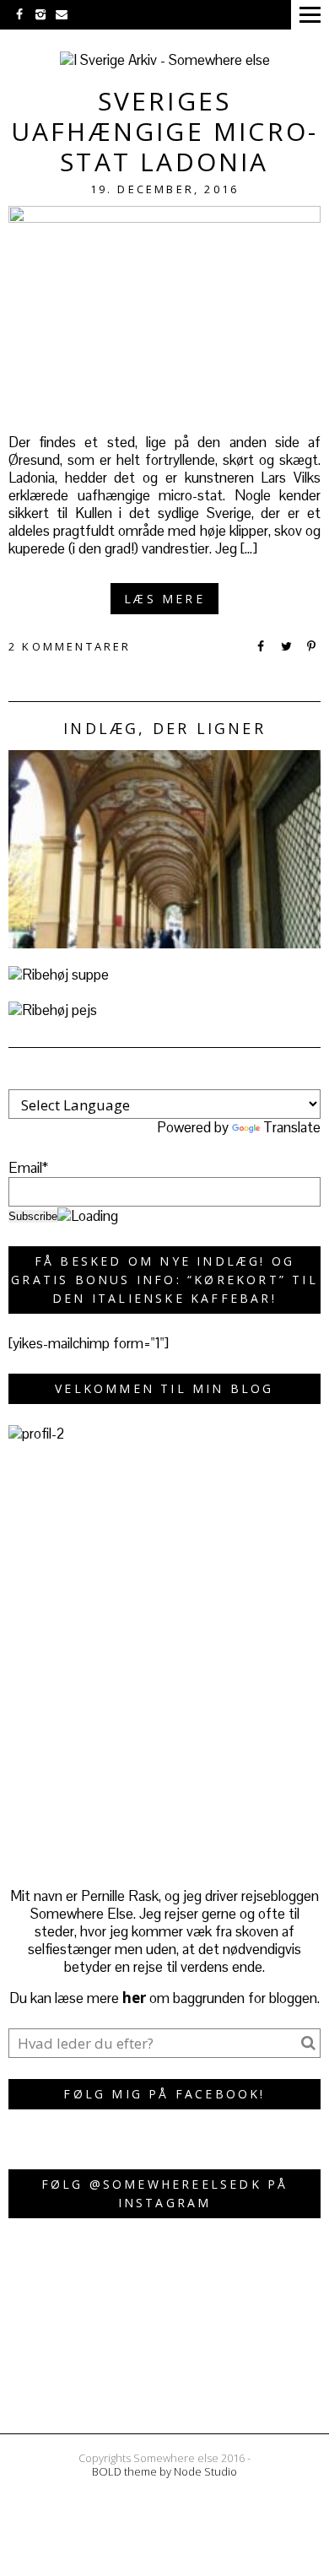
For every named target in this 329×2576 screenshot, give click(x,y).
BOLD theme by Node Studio (164, 2471)
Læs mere (164, 599)
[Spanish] (249, 1078)
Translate (292, 1127)
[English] (188, 1078)
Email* (28, 1168)
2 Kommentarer (70, 646)
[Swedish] (310, 1078)
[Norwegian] (289, 1078)
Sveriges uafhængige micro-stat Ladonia (164, 131)
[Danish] (168, 1078)
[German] (229, 1078)
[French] (269, 1078)
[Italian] (208, 1078)
